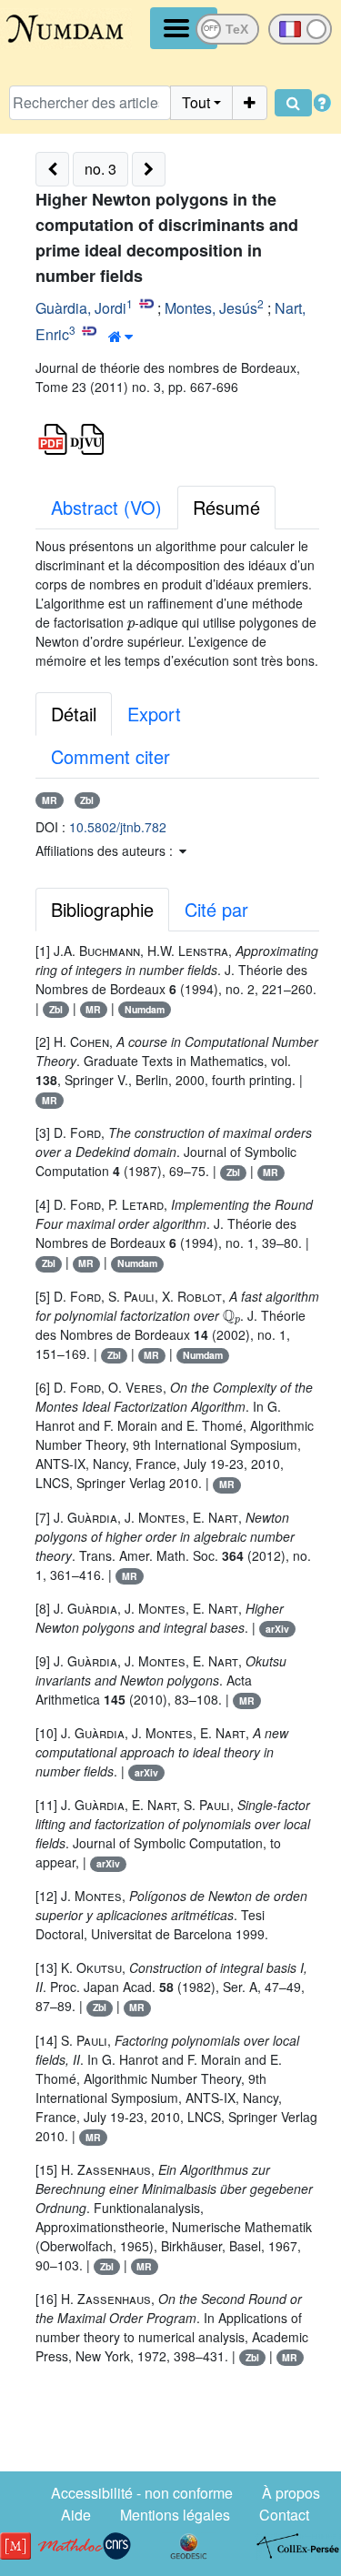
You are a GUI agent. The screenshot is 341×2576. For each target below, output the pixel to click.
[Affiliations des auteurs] (120, 337)
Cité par (216, 909)
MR (50, 800)
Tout (196, 102)
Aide (76, 2515)
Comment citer (110, 756)
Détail (74, 714)
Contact (284, 2515)
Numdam (145, 1009)
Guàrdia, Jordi (81, 308)
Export (154, 714)
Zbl (87, 800)
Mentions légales (175, 2515)
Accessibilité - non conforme (142, 2493)
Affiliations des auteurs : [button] (106, 850)
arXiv (277, 1629)
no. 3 (100, 169)
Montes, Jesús (211, 308)
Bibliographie (102, 909)
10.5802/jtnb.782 (118, 827)
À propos (291, 2493)
